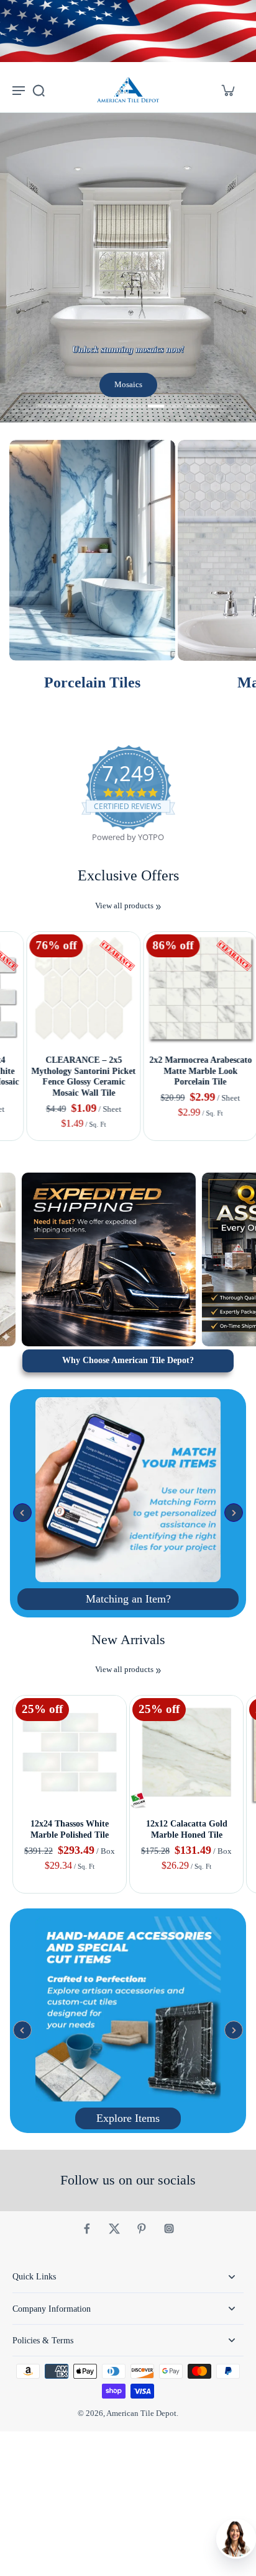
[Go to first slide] (23, 922)
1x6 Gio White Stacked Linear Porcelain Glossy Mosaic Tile (186, 1071)
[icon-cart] (227, 90)
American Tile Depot (141, 2413)
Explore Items (128, 2118)
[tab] (53, 408)
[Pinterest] (142, 2229)
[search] (39, 90)
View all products (124, 906)
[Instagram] (169, 2229)
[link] (158, 907)
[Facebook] (87, 2229)
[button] (22, 1513)
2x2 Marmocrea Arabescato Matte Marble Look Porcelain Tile (70, 1071)
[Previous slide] (8, 922)
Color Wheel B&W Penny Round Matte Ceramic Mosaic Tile (187, 1835)
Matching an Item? (128, 1599)
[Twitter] (114, 2229)
